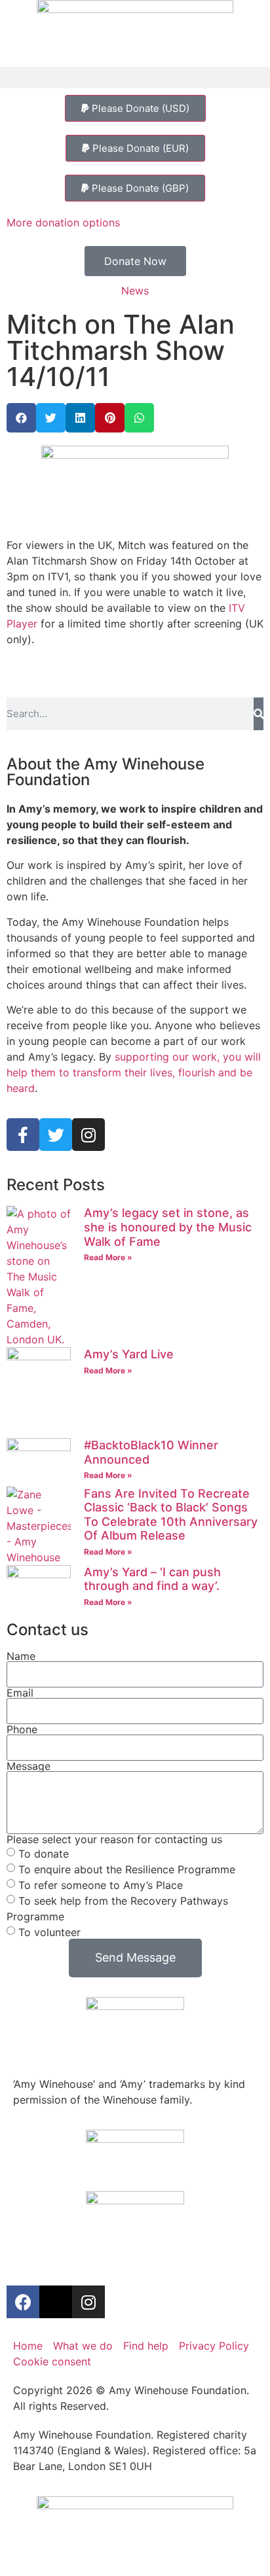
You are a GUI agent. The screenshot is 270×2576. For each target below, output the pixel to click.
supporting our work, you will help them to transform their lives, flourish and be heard (134, 1072)
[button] (135, 78)
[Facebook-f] (23, 1135)
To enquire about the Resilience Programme (127, 1869)
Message (29, 1766)
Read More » (108, 1257)
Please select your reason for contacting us (114, 1839)
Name (21, 1656)
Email (20, 1693)
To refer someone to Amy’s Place (101, 1884)
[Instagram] (88, 1135)
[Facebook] (23, 2302)
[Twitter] (56, 1135)
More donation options (63, 222)
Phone (22, 1729)
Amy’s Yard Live (129, 1354)
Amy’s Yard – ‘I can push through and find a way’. (152, 1579)
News (135, 291)
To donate (44, 1853)
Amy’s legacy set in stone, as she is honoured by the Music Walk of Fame (168, 1227)
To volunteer (49, 1932)
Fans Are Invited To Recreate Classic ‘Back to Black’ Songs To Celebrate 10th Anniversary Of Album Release (171, 1515)
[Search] (259, 714)
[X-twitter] (56, 2302)
